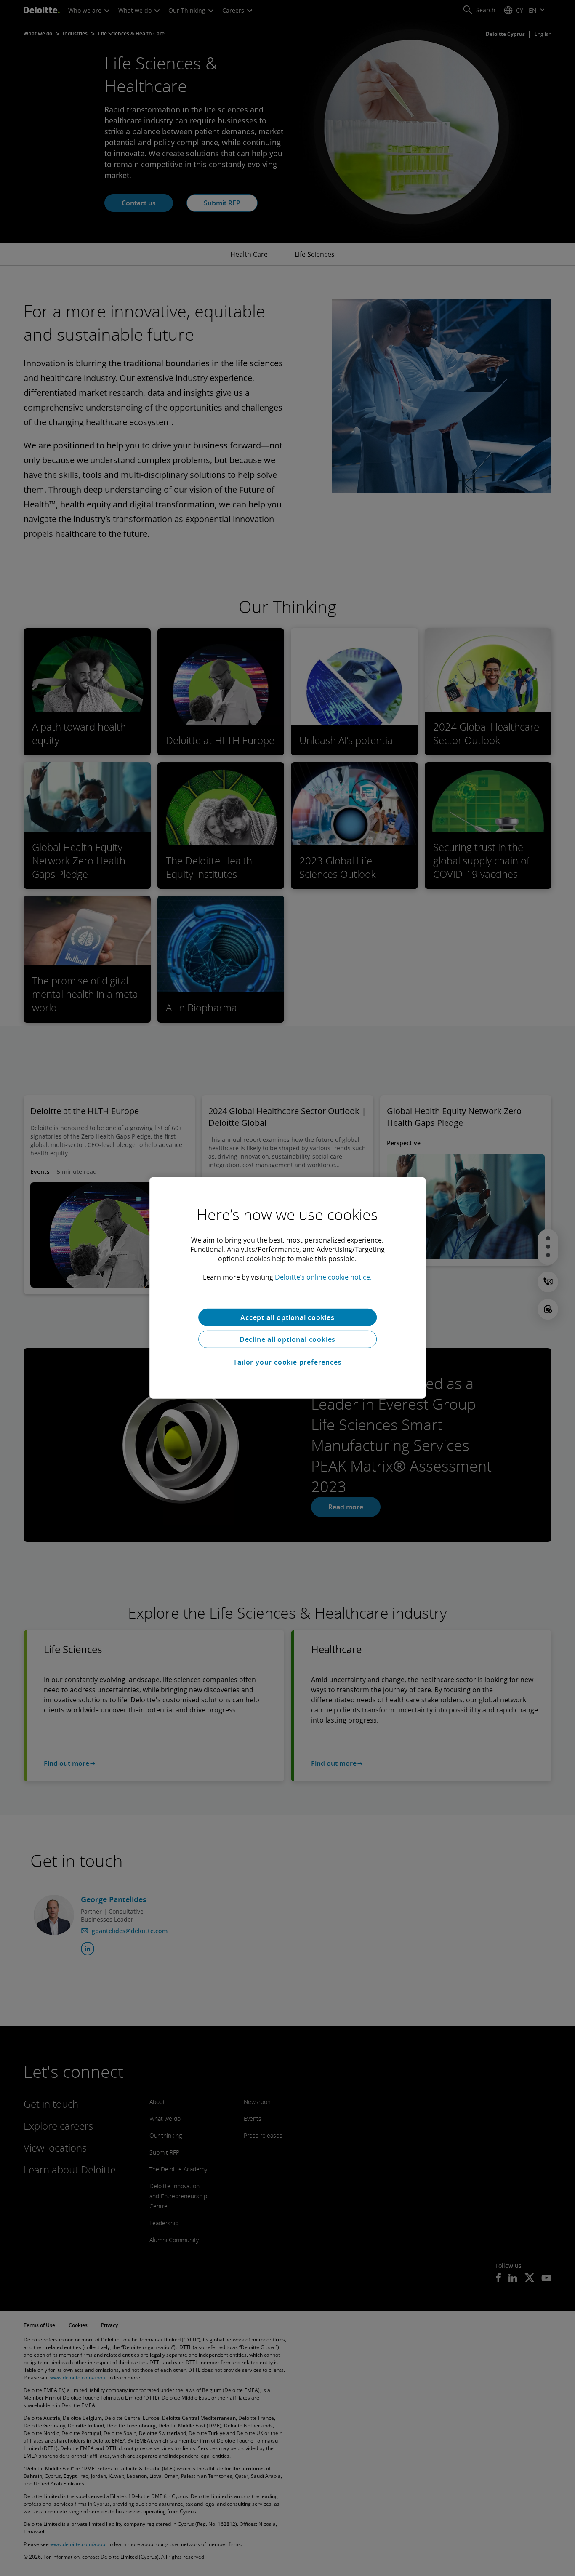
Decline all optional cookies (287, 1339)
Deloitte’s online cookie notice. (323, 1277)
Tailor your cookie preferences (287, 1362)
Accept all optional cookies (287, 1317)
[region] (287, 1288)
